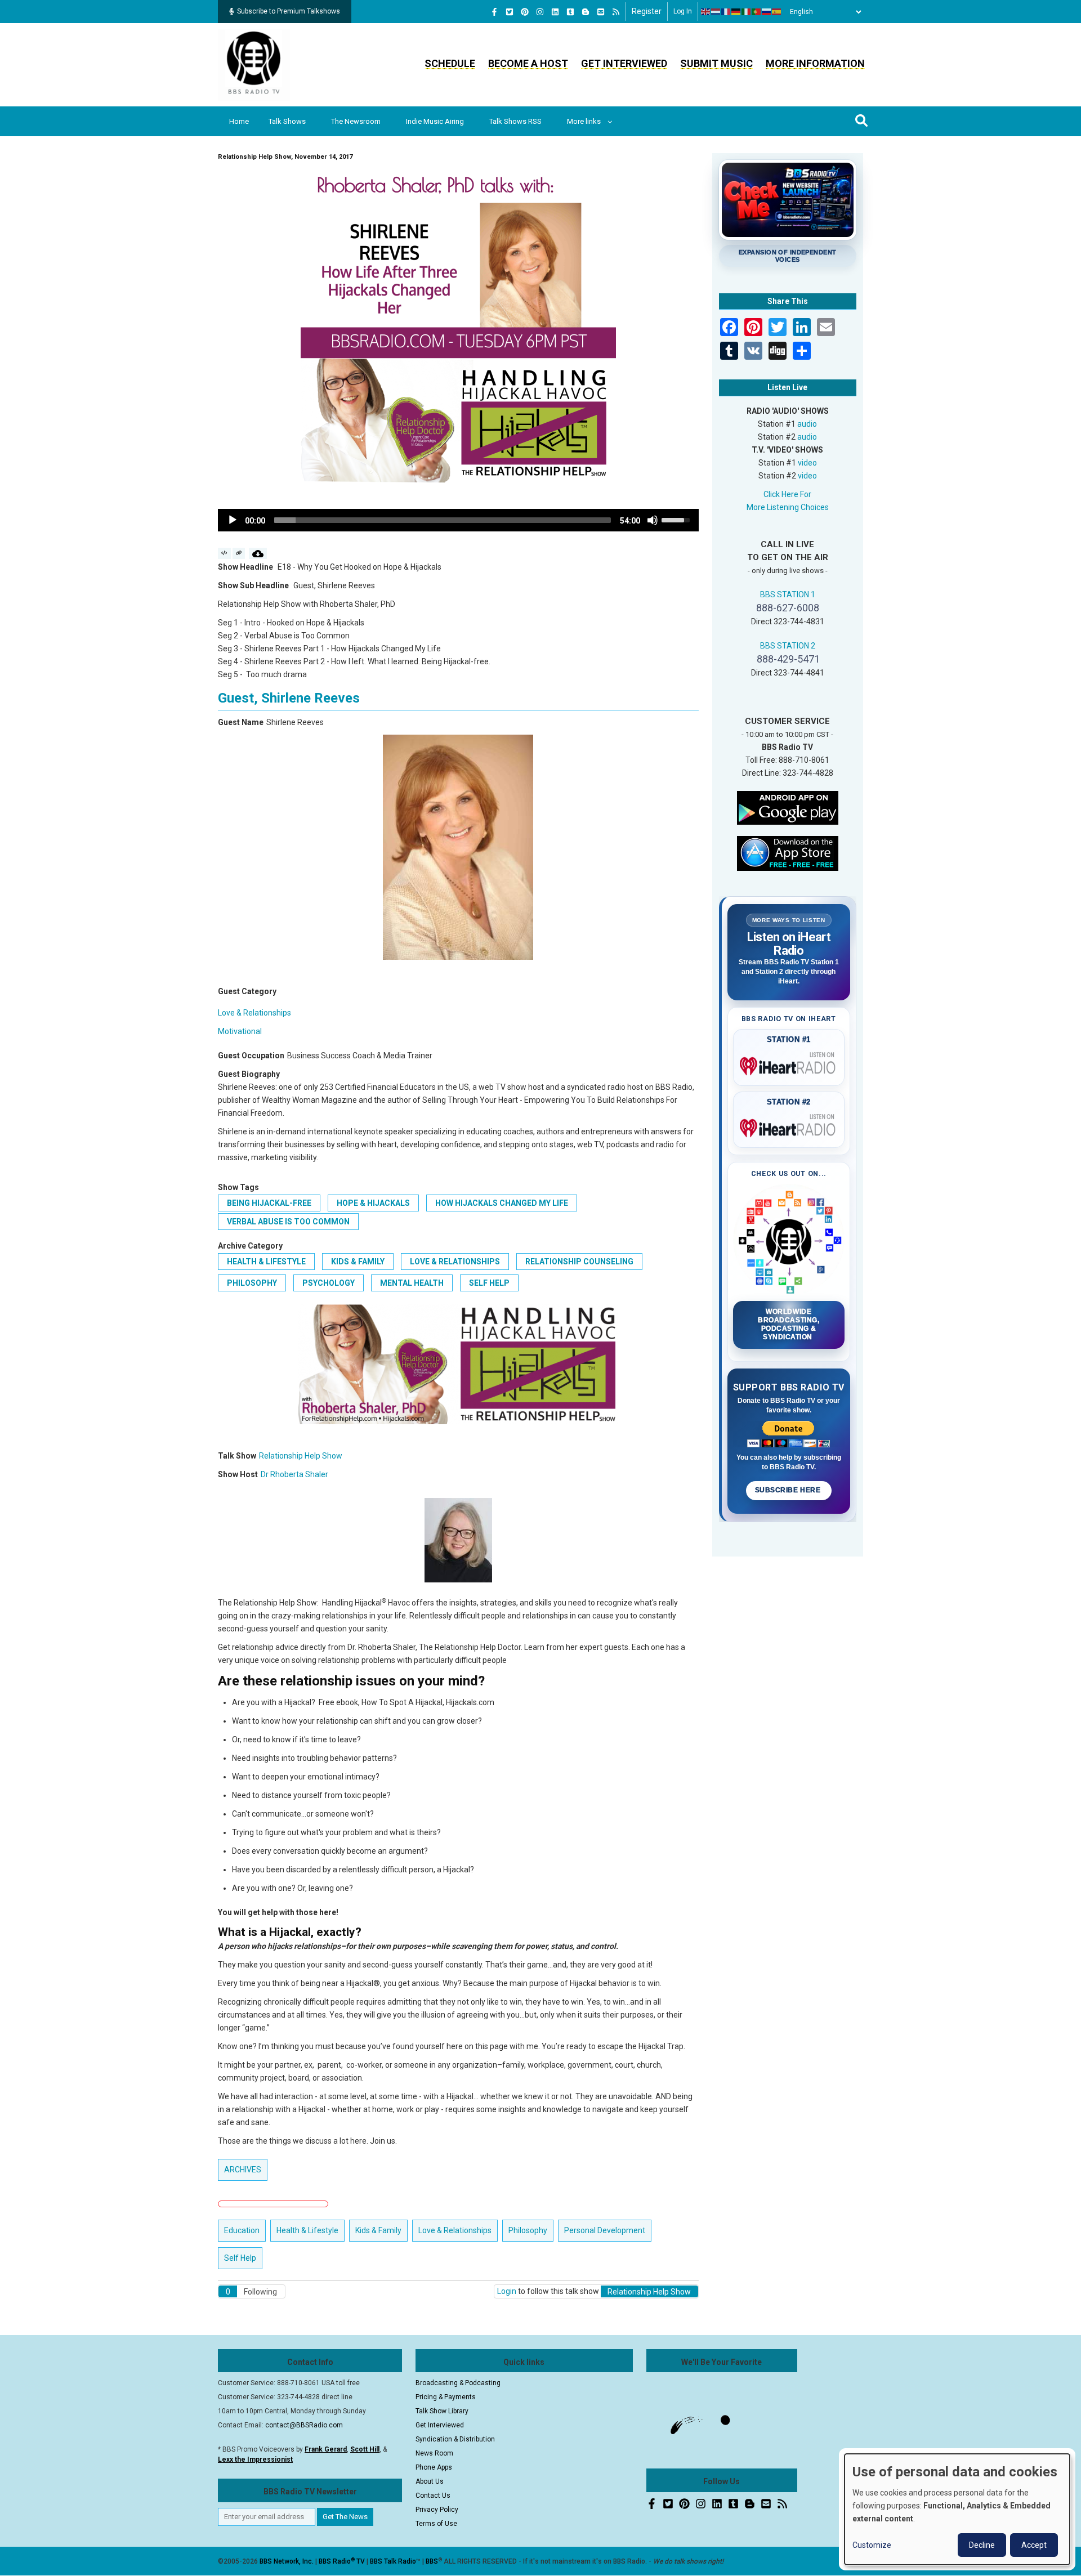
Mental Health (412, 1283)
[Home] (254, 64)
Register (647, 11)
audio (807, 424)
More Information (815, 63)
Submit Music (716, 63)
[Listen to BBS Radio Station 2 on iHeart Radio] (789, 1126)
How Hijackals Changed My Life (502, 1203)
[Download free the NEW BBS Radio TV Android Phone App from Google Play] (788, 807)
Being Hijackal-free (269, 1203)
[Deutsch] (736, 12)
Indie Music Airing (435, 121)
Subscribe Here (789, 1490)
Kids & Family (358, 1262)
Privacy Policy (437, 2510)
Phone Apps (434, 2467)
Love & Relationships (254, 1013)
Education (242, 2230)
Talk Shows (287, 121)
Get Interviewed (624, 63)
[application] (458, 520)
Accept (1034, 2545)
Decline (982, 2545)
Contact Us (433, 2495)
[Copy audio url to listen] (239, 553)
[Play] (233, 520)
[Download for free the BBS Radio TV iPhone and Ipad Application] (788, 852)
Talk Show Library (442, 2411)
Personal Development (605, 2230)
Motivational (240, 1031)
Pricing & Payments (446, 2397)
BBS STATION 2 (788, 646)
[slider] (443, 520)
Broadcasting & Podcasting (458, 2383)
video (807, 463)
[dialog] (957, 2509)
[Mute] (653, 520)
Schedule (450, 63)
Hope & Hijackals (373, 1203)
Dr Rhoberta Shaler (294, 1474)
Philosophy (252, 1283)
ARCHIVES (243, 2170)
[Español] (777, 12)
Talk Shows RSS (515, 121)
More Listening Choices (788, 507)
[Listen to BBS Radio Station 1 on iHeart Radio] (789, 1064)
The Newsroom (356, 121)
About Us (430, 2481)
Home (239, 121)
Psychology (329, 1283)
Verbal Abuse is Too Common (288, 1222)
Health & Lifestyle (266, 1262)
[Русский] (767, 12)
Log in (683, 11)
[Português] (757, 12)
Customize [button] (872, 2545)
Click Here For (787, 494)
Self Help (489, 1283)
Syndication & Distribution (455, 2439)
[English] (706, 12)
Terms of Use (436, 2524)
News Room (434, 2453)
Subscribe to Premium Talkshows (289, 11)
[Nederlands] (716, 12)
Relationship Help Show (301, 1456)
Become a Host (528, 63)
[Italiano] (747, 12)
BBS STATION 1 (788, 594)
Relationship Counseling (579, 1262)
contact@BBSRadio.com (304, 2425)
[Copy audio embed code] (224, 553)
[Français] (726, 12)
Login (507, 2291)
